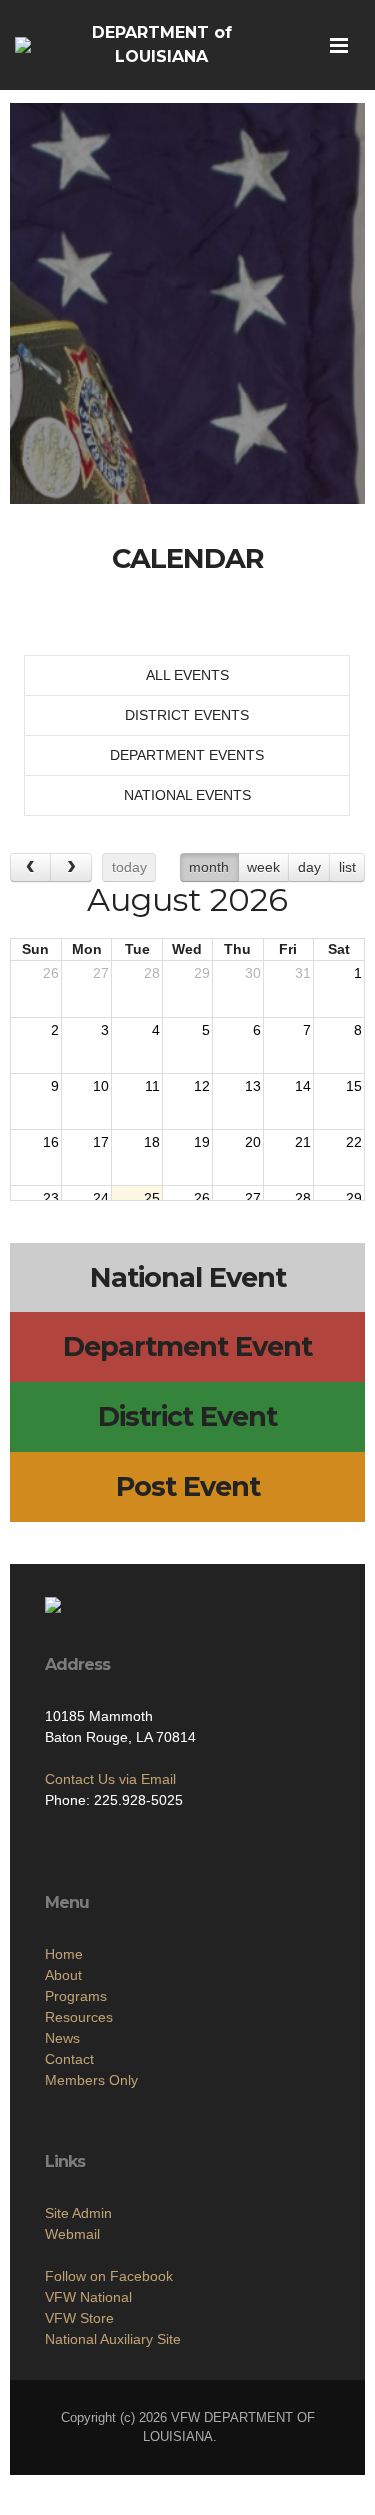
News (62, 2038)
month (209, 867)
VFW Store (79, 2318)
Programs (76, 1996)
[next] (70, 867)
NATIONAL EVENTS (187, 795)
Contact (69, 2059)
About (63, 1975)
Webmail (72, 2234)
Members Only (91, 2080)
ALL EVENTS (187, 675)
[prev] (30, 867)
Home (64, 1954)
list (347, 867)
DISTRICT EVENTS (187, 715)
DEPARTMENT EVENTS (187, 755)
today (129, 867)
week (263, 867)
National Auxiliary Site (113, 2339)
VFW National (88, 2297)
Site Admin (78, 2213)
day (309, 867)
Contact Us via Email (110, 1779)
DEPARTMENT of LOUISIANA (162, 44)
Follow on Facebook (109, 2276)
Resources (79, 2017)
